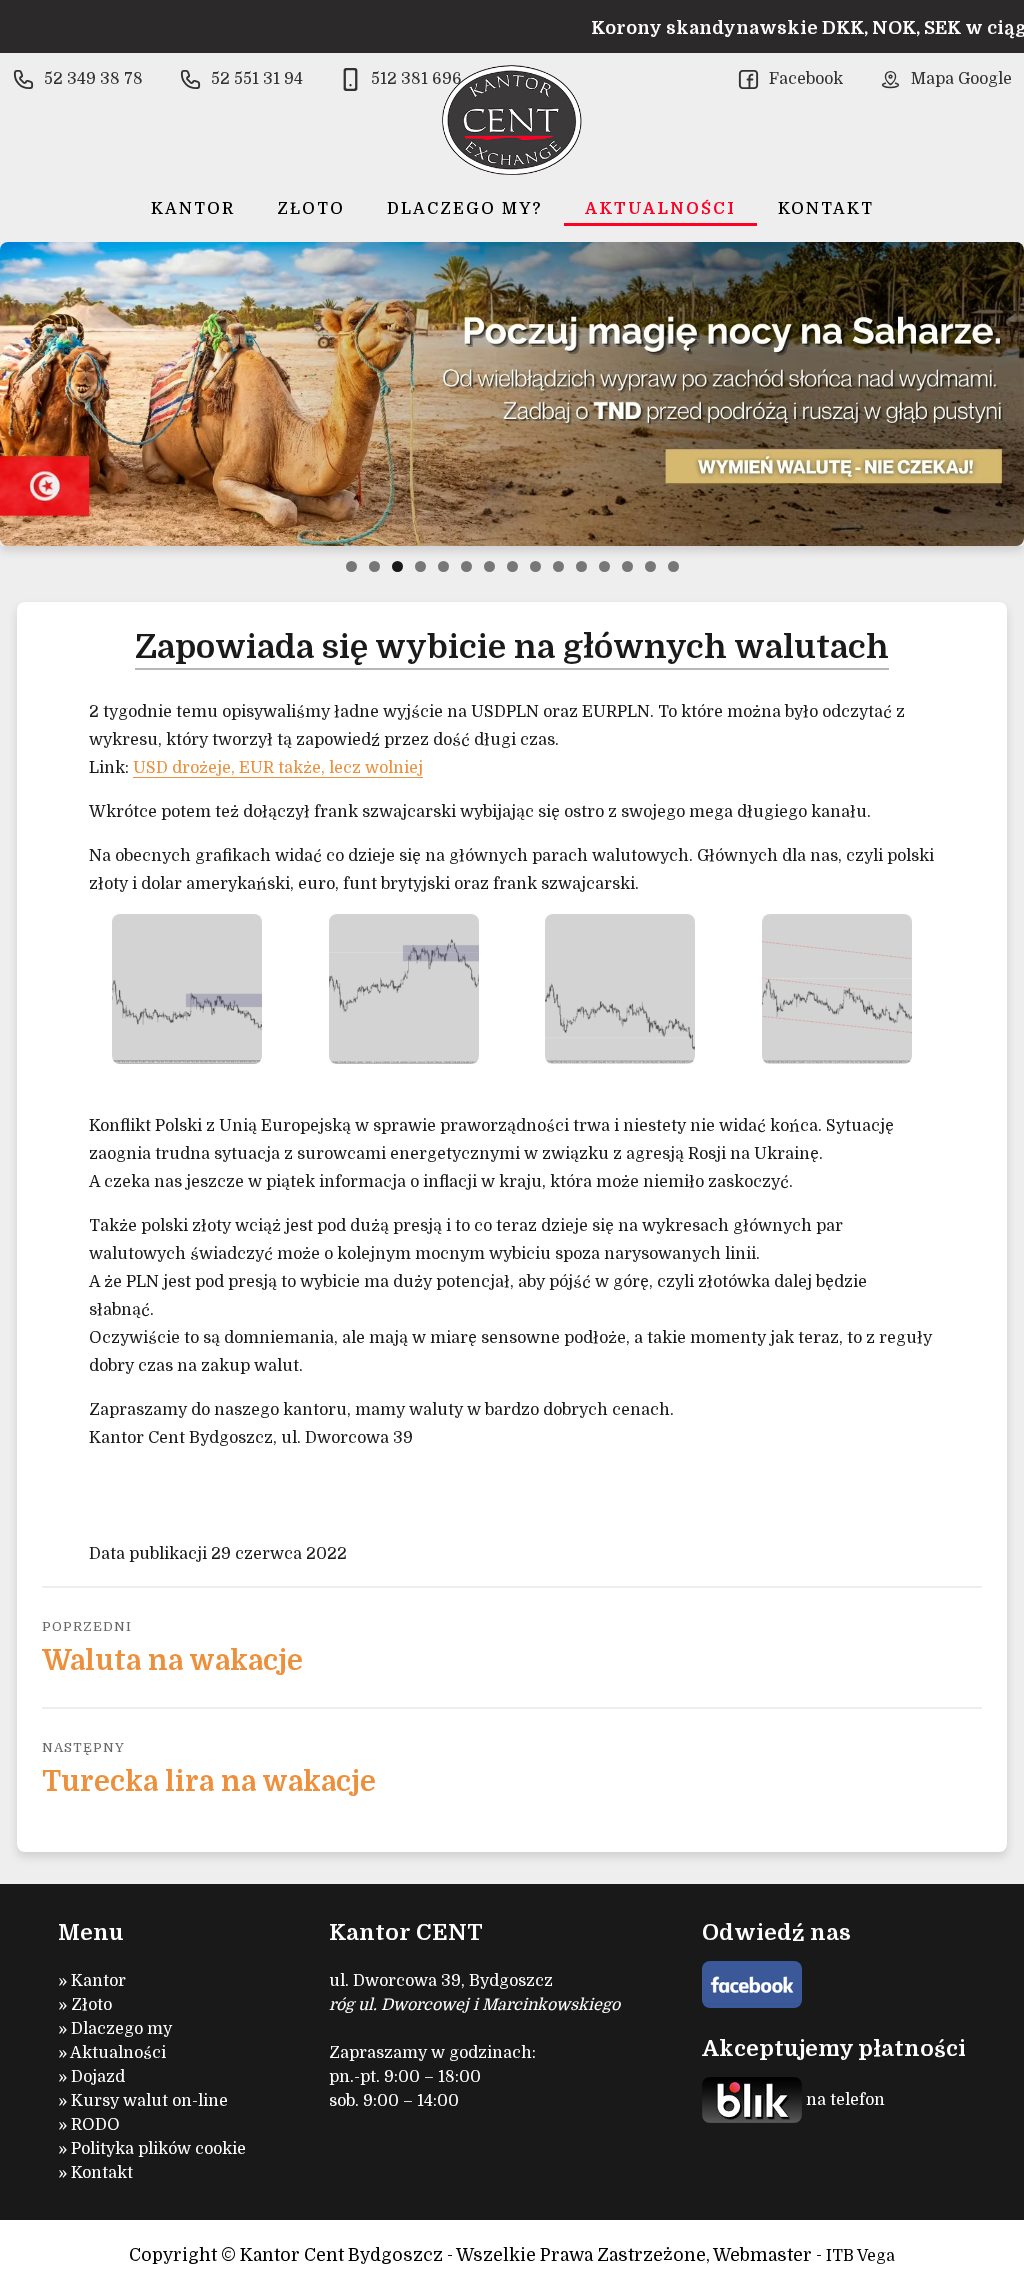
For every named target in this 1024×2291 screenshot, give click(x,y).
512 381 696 (416, 79)
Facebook (806, 79)
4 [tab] (420, 566)
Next (1001, 394)
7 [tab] (489, 566)
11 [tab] (581, 566)
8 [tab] (512, 566)
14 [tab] (650, 566)
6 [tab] (466, 566)
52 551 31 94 (257, 79)
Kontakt (826, 209)
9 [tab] (535, 566)
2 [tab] (374, 566)
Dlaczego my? (465, 209)
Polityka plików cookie (158, 2149)
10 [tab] (558, 566)
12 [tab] (604, 566)
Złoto (311, 209)
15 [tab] (673, 566)
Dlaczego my (121, 2029)
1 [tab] (351, 566)
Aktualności (660, 209)
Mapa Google (961, 79)
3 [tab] (397, 566)
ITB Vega (860, 2256)
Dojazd (98, 2077)
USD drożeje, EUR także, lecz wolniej (278, 768)
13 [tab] (627, 566)
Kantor (193, 209)
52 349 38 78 (93, 79)
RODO (95, 2125)
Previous (23, 394)
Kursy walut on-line (149, 2101)
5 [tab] (443, 566)
